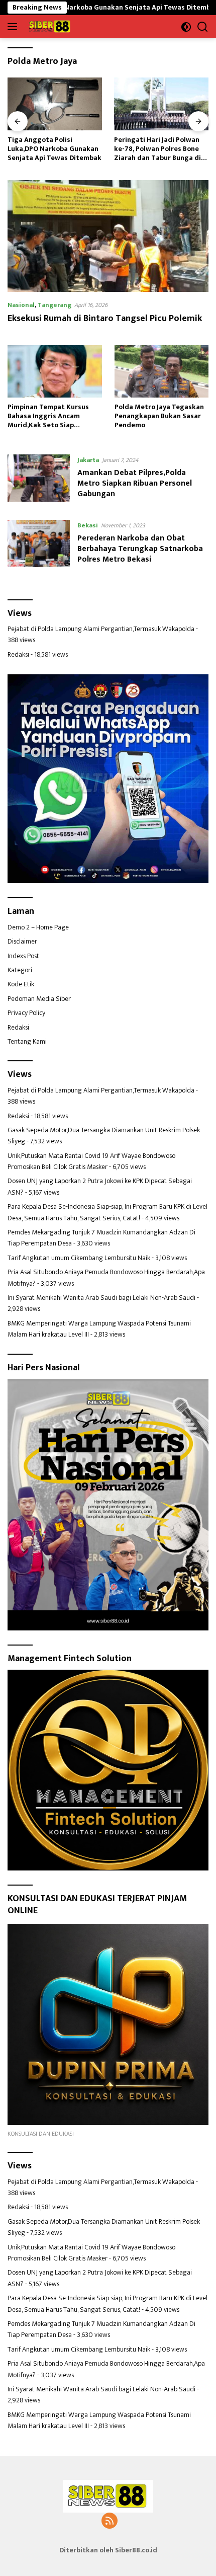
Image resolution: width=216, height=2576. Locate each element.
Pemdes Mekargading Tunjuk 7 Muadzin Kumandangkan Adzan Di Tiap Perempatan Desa (101, 1238)
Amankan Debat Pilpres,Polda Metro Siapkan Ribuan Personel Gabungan (135, 483)
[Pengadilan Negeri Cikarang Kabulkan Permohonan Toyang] (161, 104)
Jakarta (88, 460)
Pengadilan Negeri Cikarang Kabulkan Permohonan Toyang (160, 149)
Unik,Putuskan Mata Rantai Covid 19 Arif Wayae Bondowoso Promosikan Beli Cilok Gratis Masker (91, 1161)
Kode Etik (21, 984)
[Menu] (14, 27)
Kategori (20, 970)
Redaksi (18, 654)
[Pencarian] (203, 27)
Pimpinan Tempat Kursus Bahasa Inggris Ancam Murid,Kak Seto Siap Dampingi (48, 416)
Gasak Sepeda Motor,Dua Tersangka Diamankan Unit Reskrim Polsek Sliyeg (104, 1136)
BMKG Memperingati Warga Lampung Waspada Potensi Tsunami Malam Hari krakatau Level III (99, 1329)
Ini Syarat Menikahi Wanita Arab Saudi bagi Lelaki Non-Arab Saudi (101, 1298)
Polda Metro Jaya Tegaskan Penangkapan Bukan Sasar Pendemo (159, 416)
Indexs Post (23, 956)
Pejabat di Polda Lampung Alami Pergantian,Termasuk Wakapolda (101, 629)
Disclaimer (22, 941)
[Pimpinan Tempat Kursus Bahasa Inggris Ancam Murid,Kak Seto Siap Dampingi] (55, 371)
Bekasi (88, 525)
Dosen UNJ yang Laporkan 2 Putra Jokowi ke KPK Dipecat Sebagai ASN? (100, 1186)
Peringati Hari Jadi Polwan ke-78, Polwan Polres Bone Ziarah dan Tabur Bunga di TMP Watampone (51, 149)
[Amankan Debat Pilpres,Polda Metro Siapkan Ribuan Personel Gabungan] (39, 480)
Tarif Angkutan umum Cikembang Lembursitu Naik (79, 1258)
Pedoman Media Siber (39, 999)
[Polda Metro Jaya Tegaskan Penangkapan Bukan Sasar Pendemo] (162, 371)
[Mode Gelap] (186, 27)
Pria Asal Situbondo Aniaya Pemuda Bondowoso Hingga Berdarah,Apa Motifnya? (106, 1277)
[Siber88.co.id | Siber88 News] (49, 27)
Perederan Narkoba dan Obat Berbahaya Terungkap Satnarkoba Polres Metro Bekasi (140, 549)
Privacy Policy (26, 1013)
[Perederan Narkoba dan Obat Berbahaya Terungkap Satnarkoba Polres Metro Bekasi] (39, 545)
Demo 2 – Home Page (38, 927)
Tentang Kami (27, 1041)
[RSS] (110, 2522)
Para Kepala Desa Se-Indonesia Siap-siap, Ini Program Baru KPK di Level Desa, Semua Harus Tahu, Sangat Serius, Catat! (107, 1212)
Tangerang (55, 305)
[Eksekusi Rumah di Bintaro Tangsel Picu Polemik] (108, 236)
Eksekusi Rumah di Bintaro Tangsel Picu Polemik (105, 319)
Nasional (21, 305)
